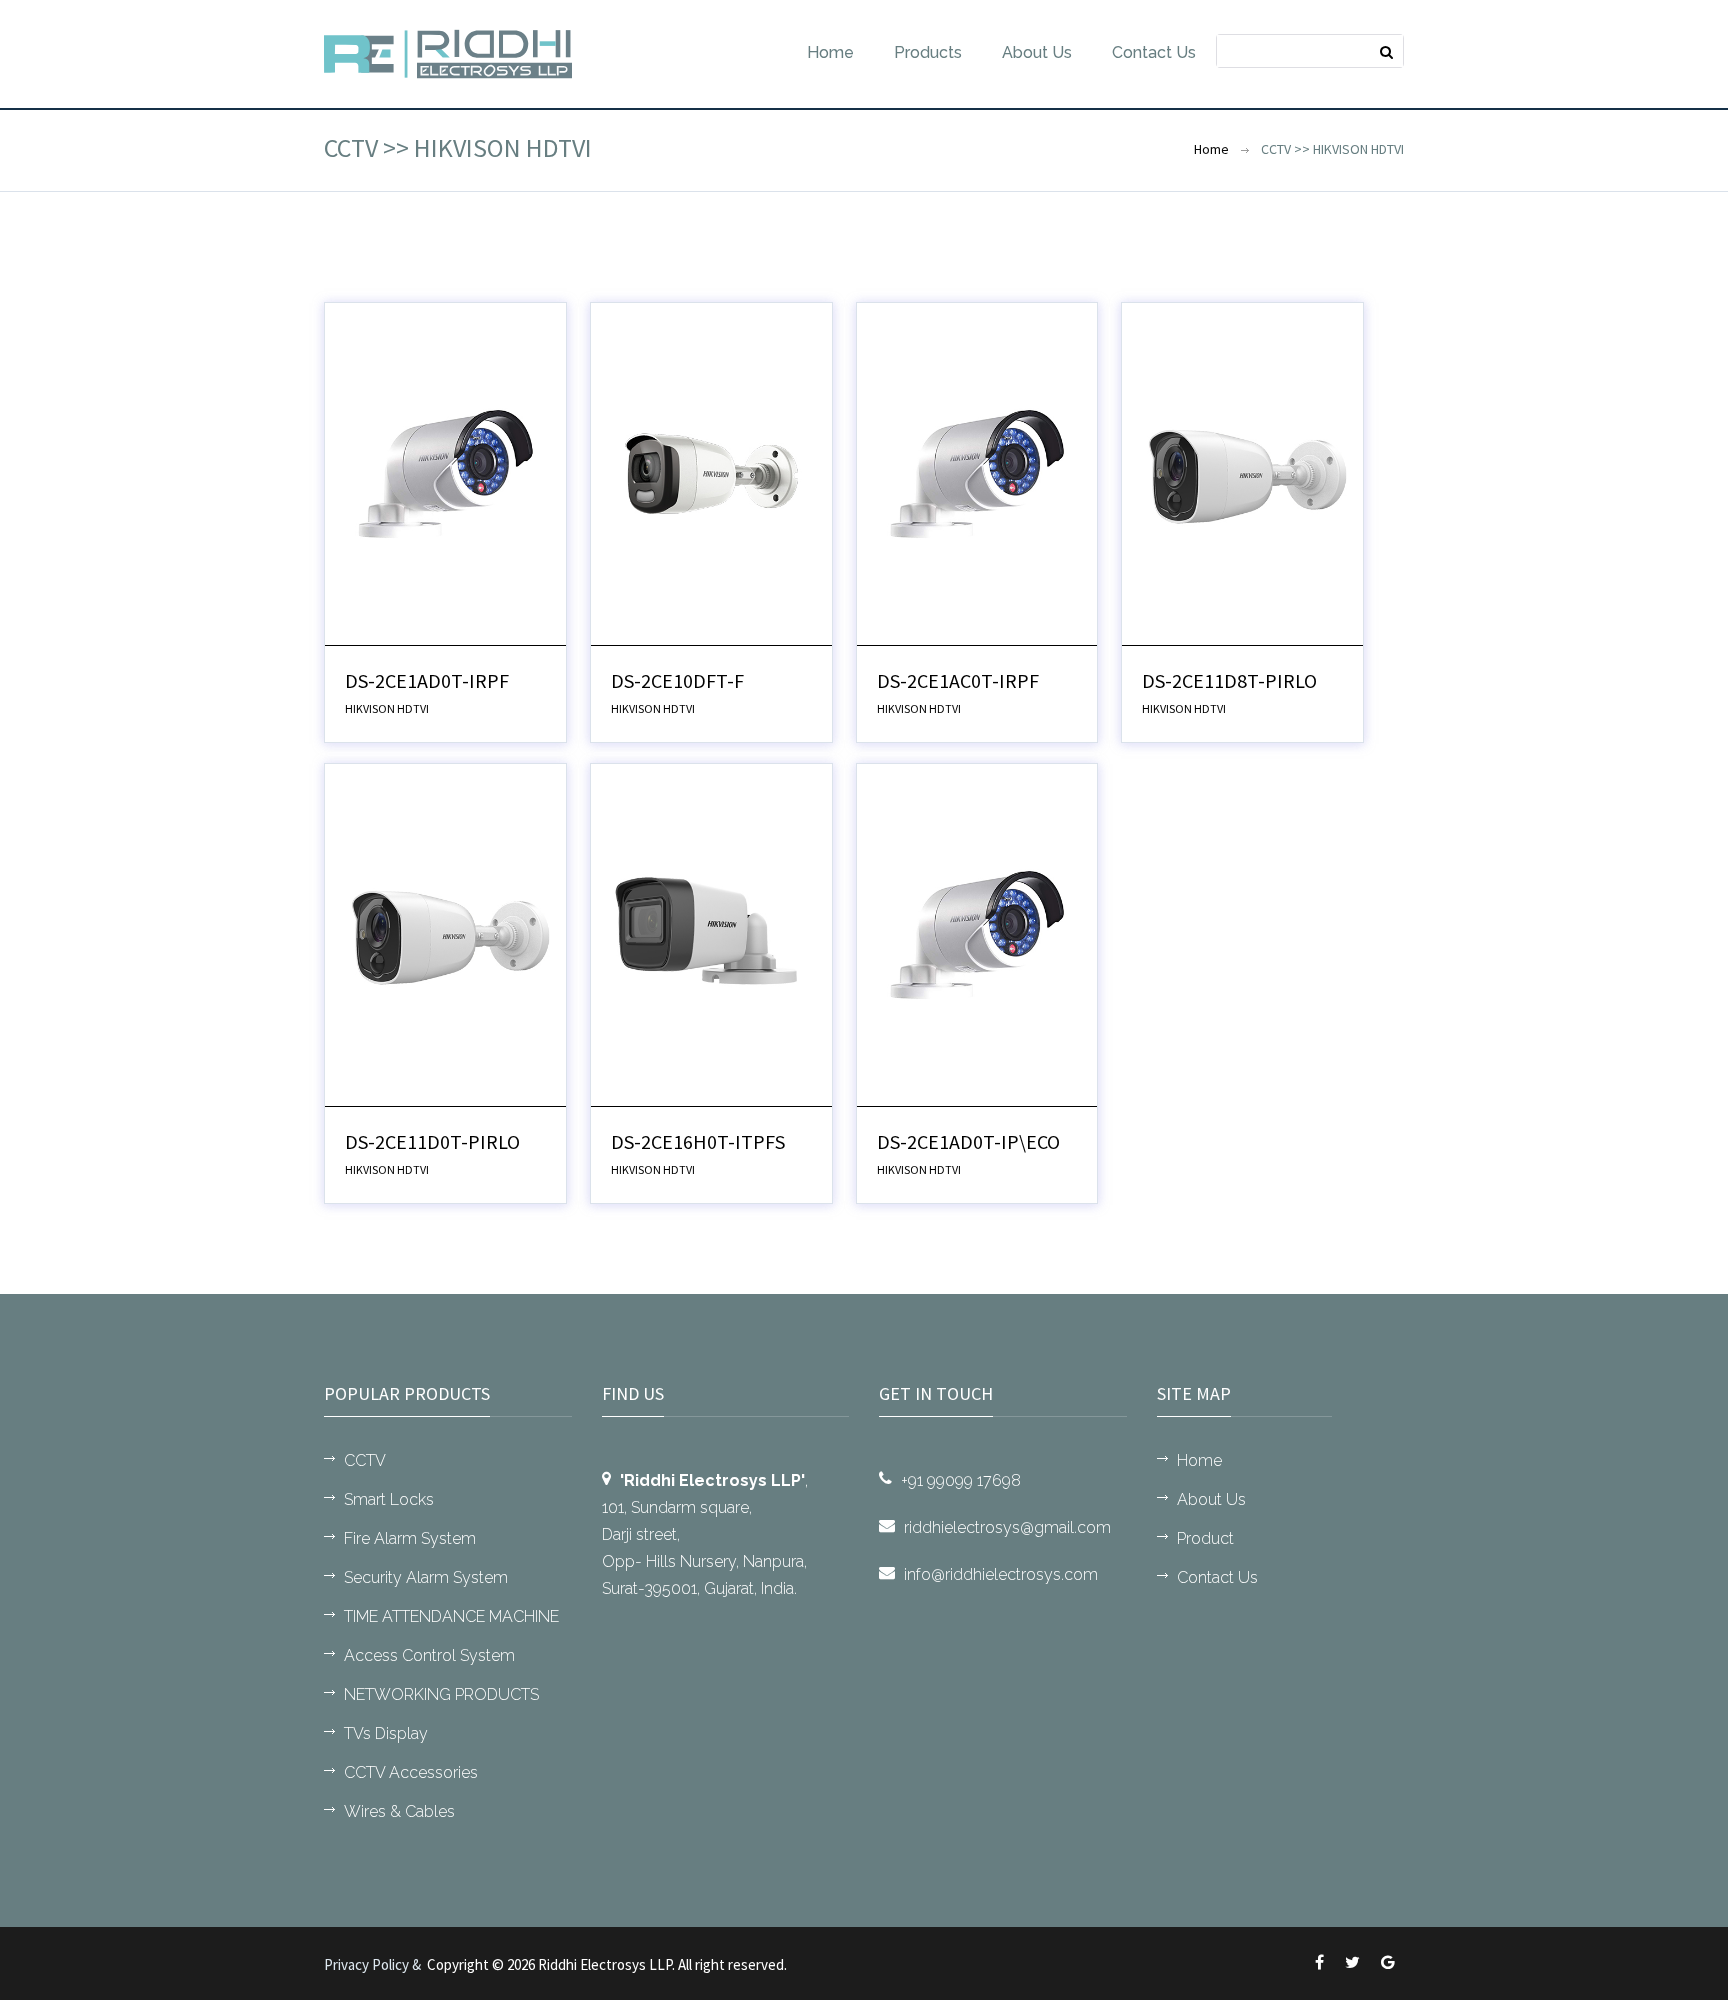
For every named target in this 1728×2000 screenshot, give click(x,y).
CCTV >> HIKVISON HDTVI (1332, 149)
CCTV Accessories (411, 1772)
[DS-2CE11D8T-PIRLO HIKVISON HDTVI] (1242, 472)
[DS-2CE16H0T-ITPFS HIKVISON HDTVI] (711, 933)
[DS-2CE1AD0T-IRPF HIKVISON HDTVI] (445, 472)
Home (830, 52)
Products (928, 52)
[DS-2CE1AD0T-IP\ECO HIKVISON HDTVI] (977, 933)
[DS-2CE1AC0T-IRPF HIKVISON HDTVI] (977, 472)
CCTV (365, 1460)
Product (1205, 1538)
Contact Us (1154, 52)
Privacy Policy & (375, 1964)
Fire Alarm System (410, 1538)
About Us (1037, 52)
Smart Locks (389, 1499)
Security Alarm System (426, 1577)
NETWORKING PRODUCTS (441, 1694)
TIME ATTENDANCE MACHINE (451, 1616)
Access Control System (429, 1655)
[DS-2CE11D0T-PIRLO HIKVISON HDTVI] (445, 933)
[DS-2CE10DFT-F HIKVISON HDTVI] (711, 472)
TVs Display (386, 1733)
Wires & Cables (399, 1811)
